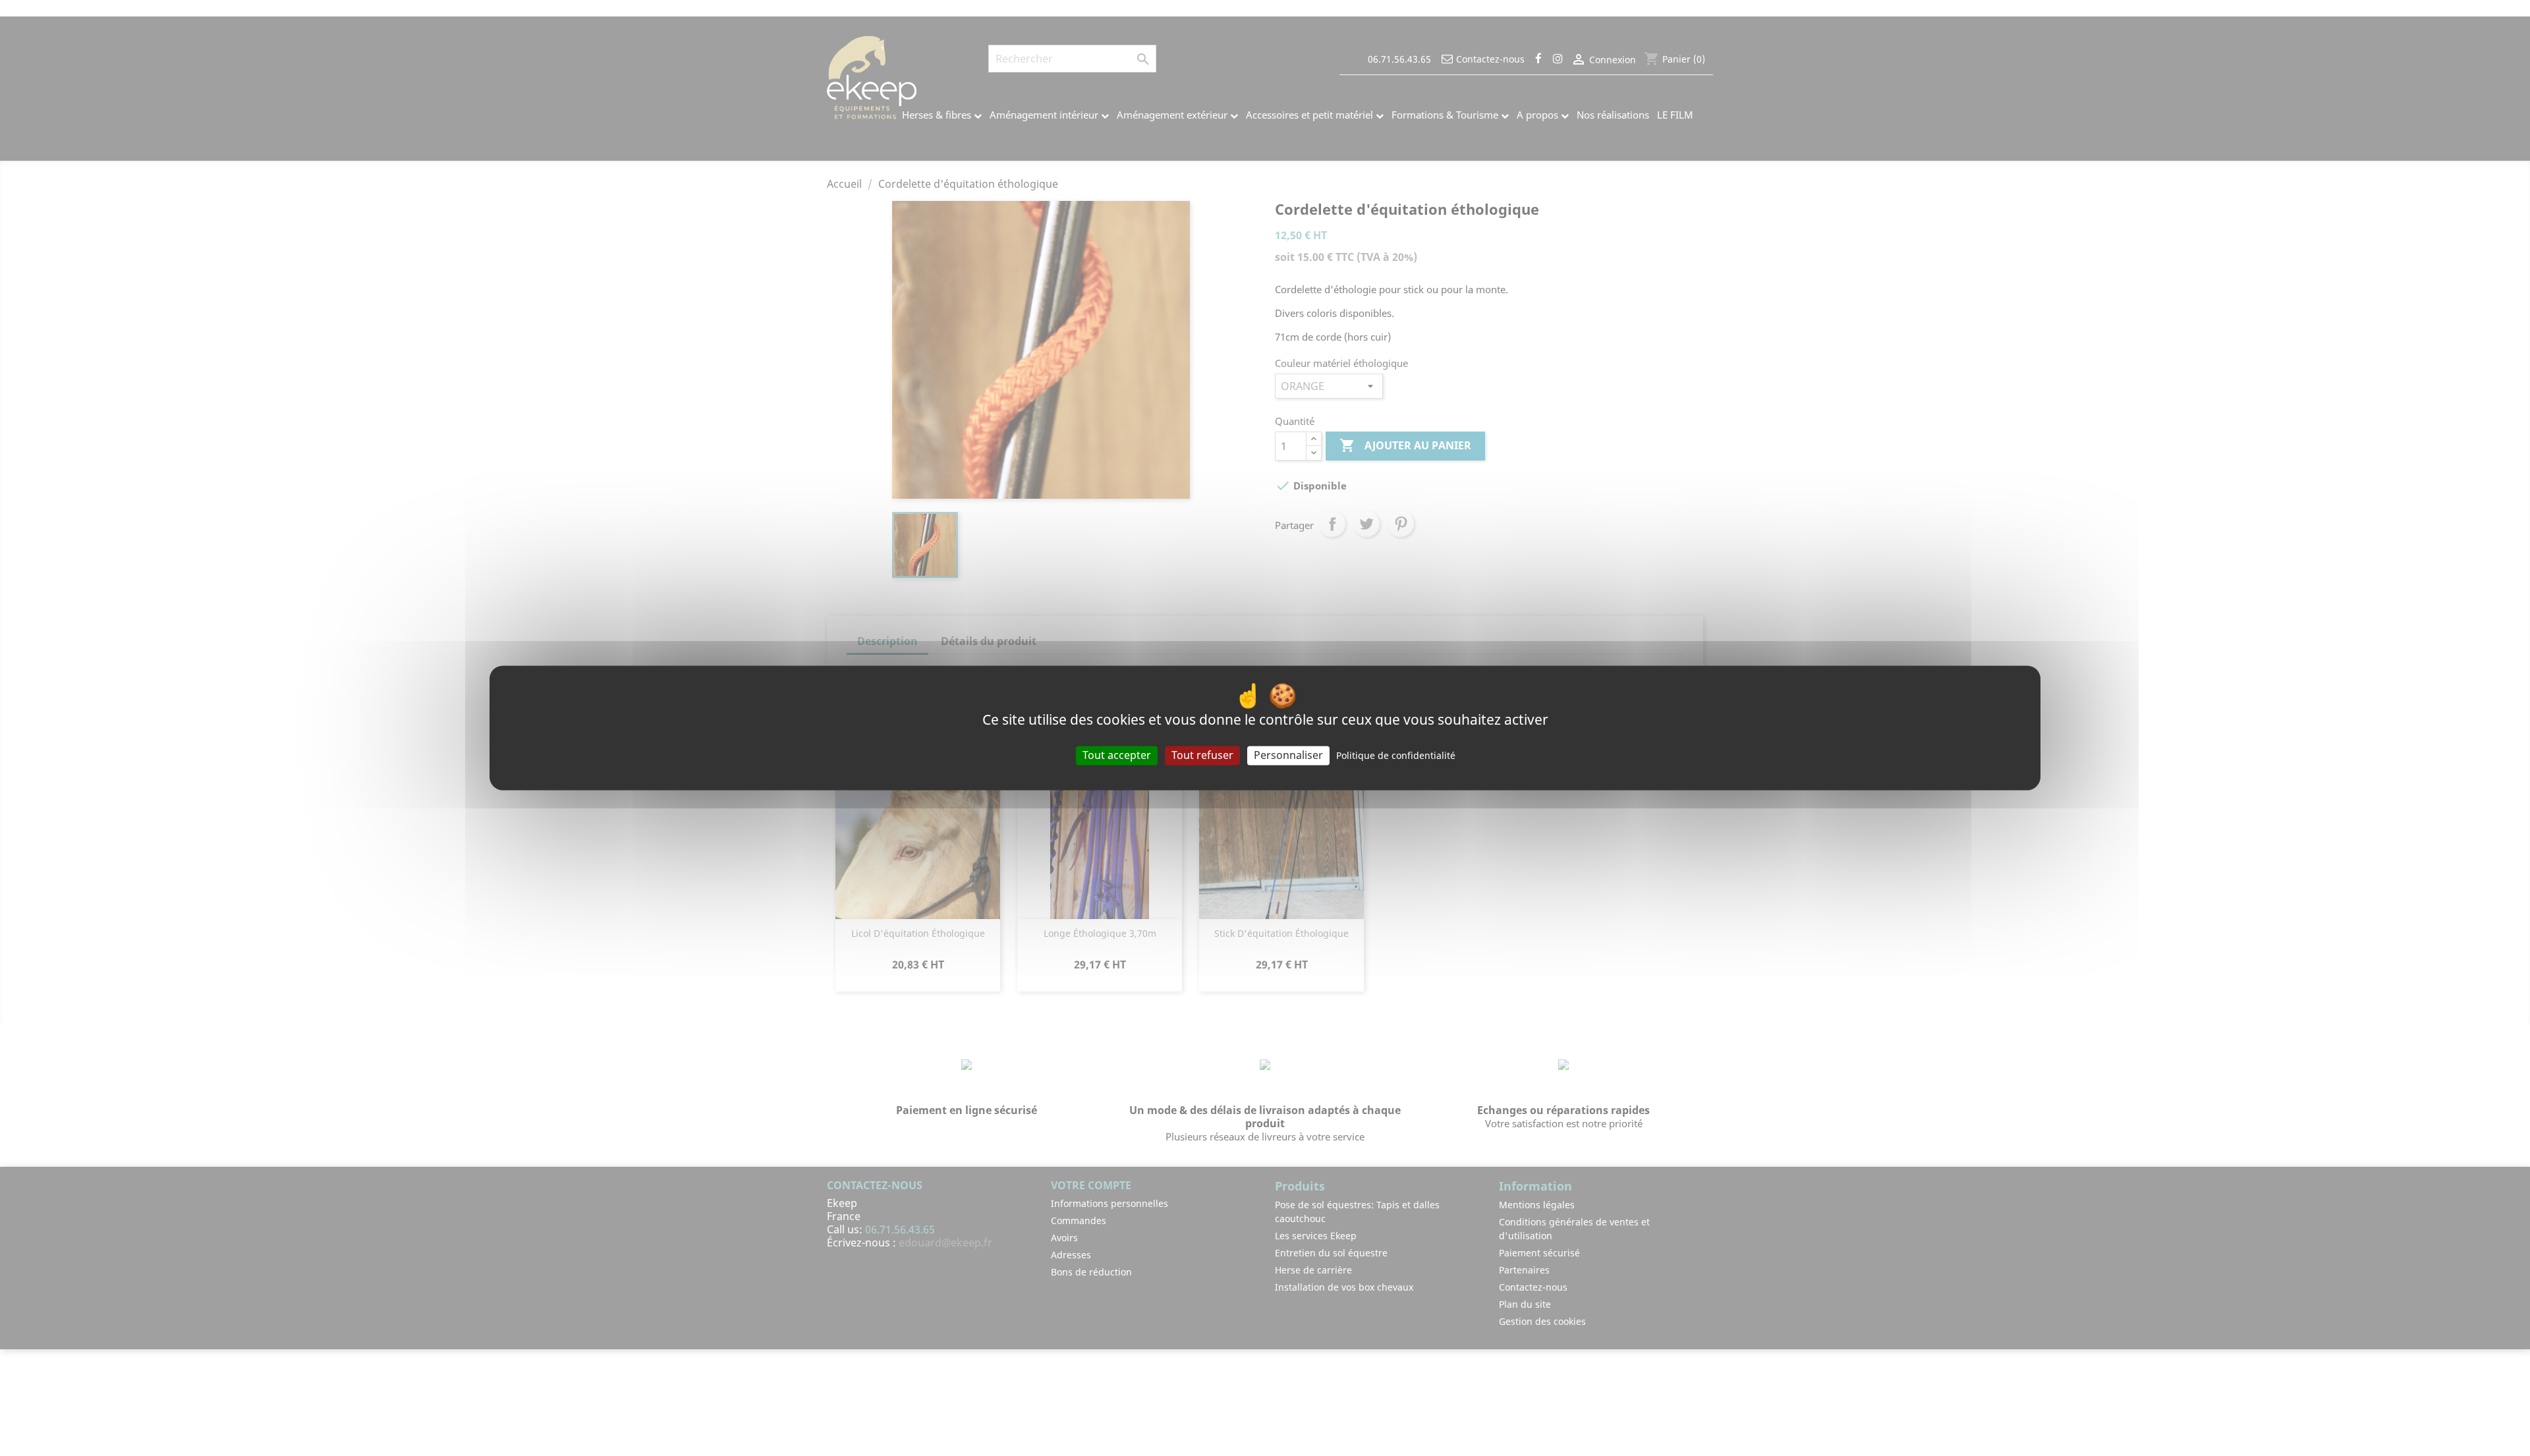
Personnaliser (1288, 755)
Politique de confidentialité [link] (1396, 755)
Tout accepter (1117, 755)
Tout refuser (1202, 755)
